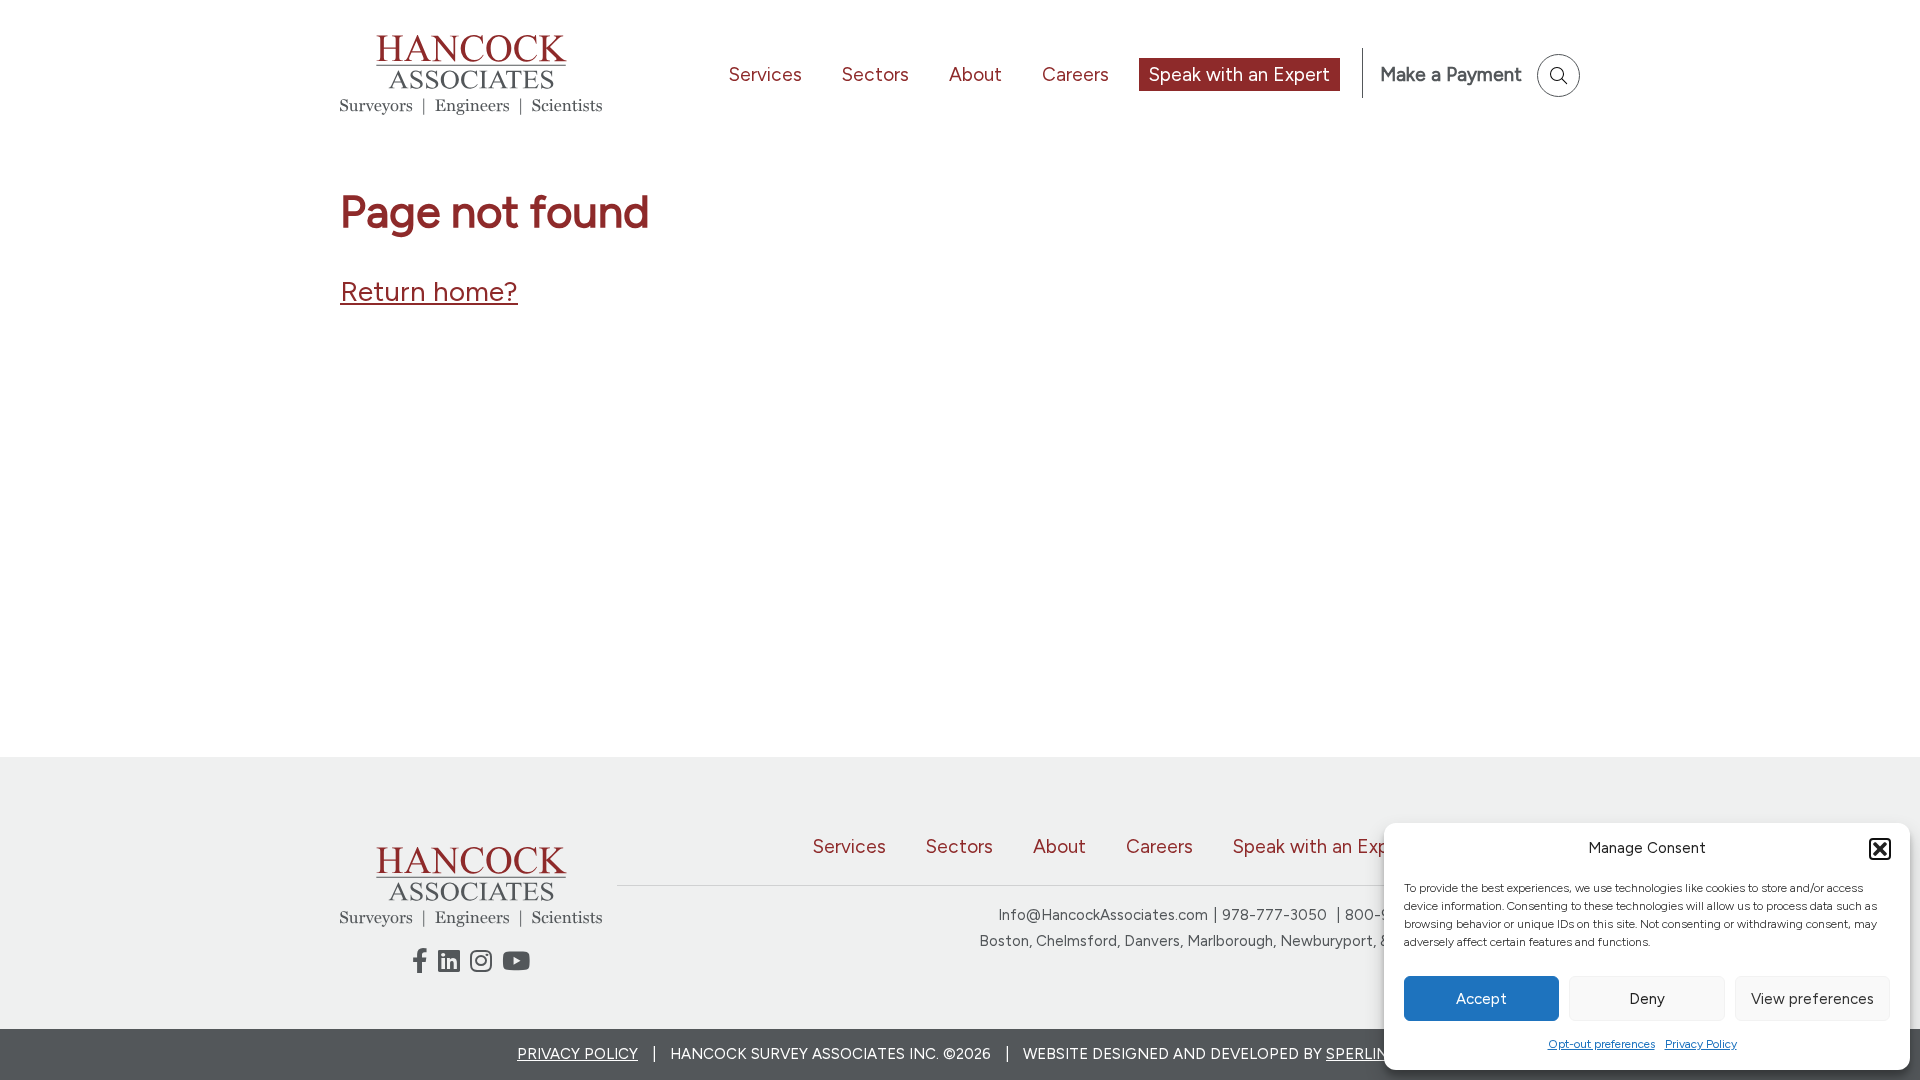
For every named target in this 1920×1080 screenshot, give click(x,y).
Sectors (875, 74)
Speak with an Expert (1239, 74)
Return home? (429, 291)
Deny (1647, 999)
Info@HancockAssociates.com (1103, 915)
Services (765, 74)
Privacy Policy (1701, 1044)
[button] (1880, 849)
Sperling (1363, 1054)
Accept (1481, 999)
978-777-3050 (1276, 915)
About (975, 74)
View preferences (1812, 999)
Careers (1075, 74)
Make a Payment (1451, 74)
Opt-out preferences (1601, 1044)
